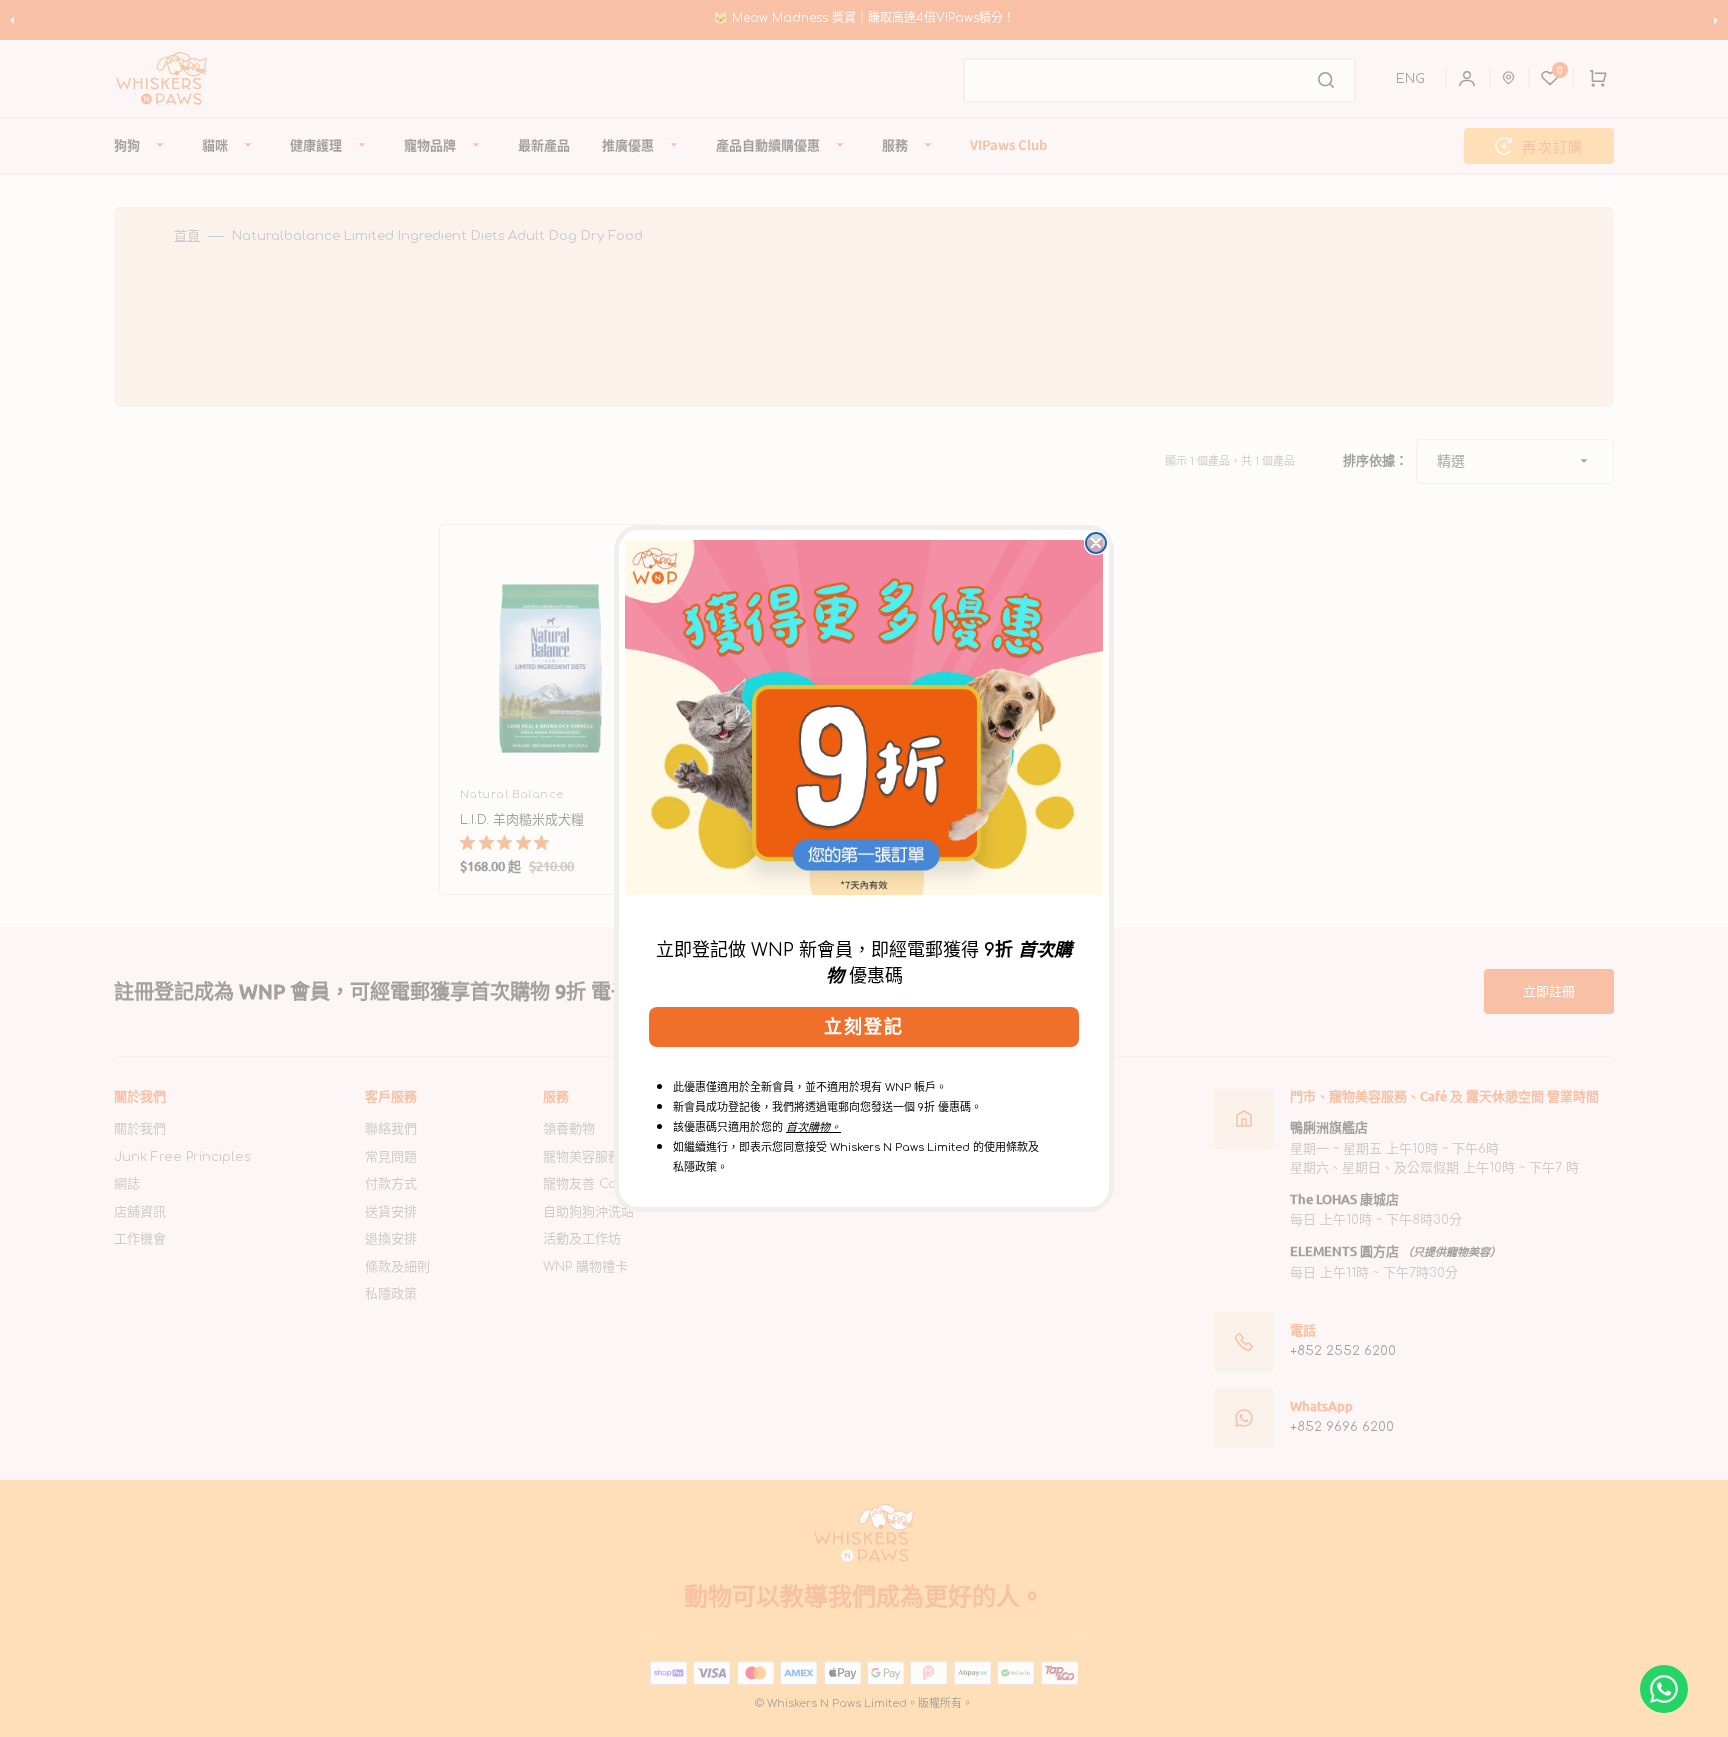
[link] (864, 717)
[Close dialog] (1096, 543)
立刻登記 (864, 1027)
